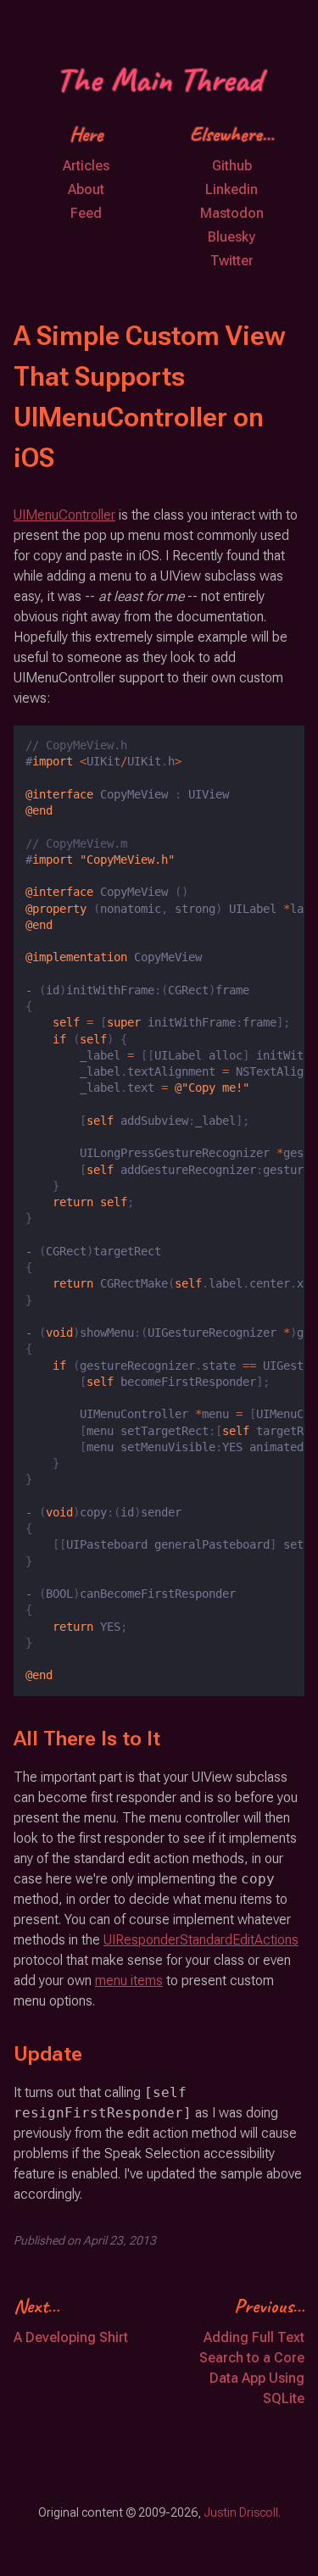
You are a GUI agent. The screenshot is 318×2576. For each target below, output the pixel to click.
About (86, 189)
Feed (86, 213)
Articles (86, 166)
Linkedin (232, 189)
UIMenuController (64, 515)
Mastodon (232, 213)
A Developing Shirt (71, 2337)
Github (232, 166)
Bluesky (232, 237)
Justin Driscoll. (242, 2512)
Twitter (232, 261)
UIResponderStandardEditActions (201, 1940)
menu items (129, 1981)
